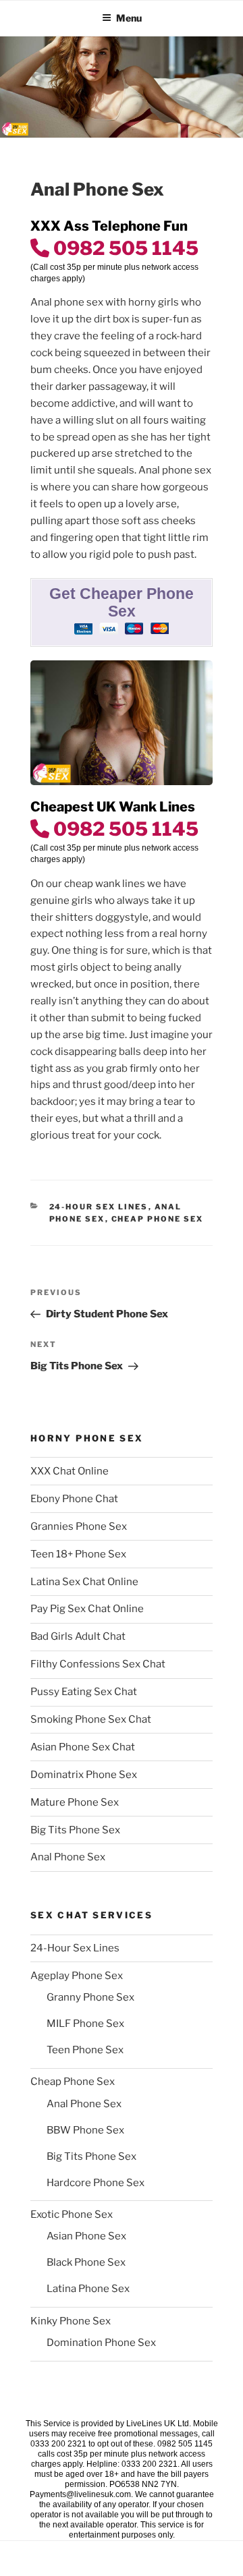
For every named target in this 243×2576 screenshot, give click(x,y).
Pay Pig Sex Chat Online (87, 1609)
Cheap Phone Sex (158, 1219)
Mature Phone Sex (75, 1802)
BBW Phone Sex (85, 2130)
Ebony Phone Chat (74, 1499)
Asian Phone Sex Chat (83, 1747)
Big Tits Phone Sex (75, 1830)
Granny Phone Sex (90, 1997)
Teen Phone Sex (85, 2050)
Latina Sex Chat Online (84, 1582)
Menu (129, 18)
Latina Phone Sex (88, 2289)
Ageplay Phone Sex (77, 1976)
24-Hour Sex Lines (99, 1207)
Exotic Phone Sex (72, 2214)
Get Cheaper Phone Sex (122, 603)
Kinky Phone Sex (71, 2321)
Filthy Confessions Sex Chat (98, 1664)
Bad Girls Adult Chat (78, 1636)
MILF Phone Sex (85, 2024)
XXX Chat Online (70, 1471)
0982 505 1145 (124, 248)
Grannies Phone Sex (79, 1526)
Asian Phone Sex (86, 2236)
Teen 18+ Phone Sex (78, 1554)
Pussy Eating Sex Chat (84, 1692)
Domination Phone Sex (101, 2343)
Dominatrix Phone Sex (84, 1775)
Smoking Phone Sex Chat (91, 1719)
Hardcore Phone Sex (96, 2183)
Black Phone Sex (86, 2262)
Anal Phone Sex (68, 1857)
